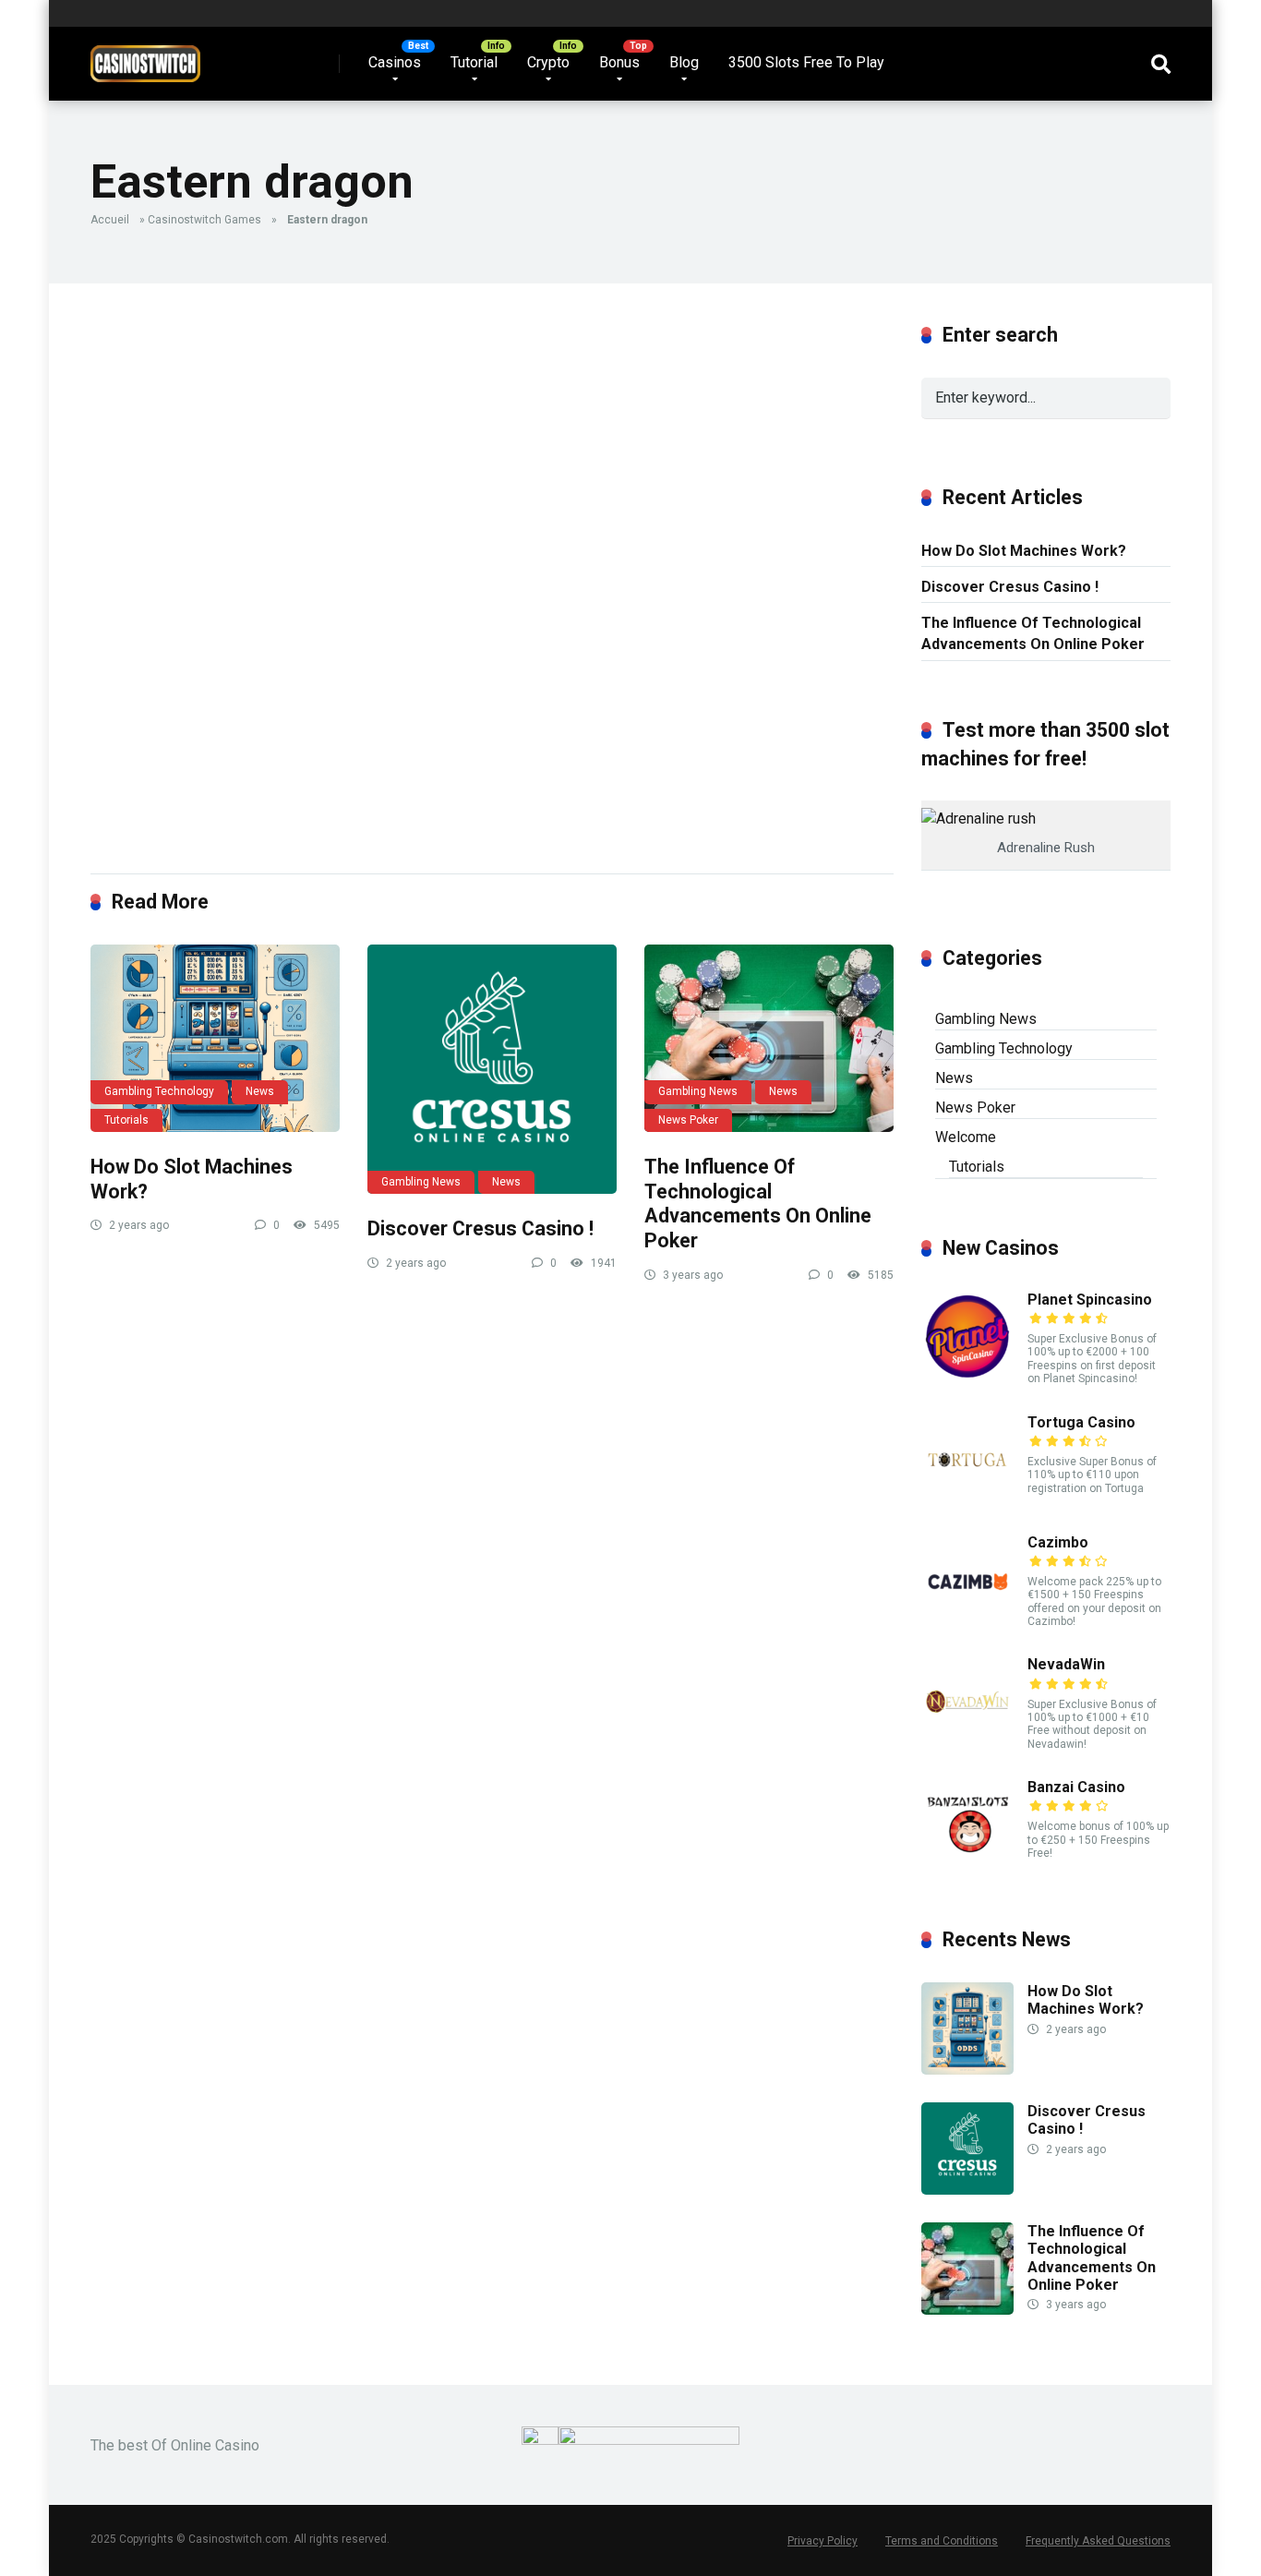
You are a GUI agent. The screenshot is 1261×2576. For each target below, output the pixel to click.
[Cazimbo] (967, 1621)
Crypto (548, 62)
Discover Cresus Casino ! (480, 1228)
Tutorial (474, 62)
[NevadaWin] (967, 1743)
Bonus (619, 62)
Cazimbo (1058, 1542)
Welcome (966, 1137)
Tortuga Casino (1081, 1422)
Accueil (110, 220)
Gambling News (421, 1182)
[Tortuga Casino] (967, 1501)
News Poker (688, 1120)
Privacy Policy (823, 2541)
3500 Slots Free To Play (806, 62)
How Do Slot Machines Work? (1024, 551)
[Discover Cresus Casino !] (492, 1069)
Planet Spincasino (1090, 1300)
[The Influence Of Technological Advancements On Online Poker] (769, 1038)
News (260, 1091)
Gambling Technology (159, 1091)
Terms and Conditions (942, 2541)
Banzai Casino (1076, 1787)
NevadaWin (1066, 1664)
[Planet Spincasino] (967, 1378)
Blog (684, 62)
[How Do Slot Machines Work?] (215, 1038)
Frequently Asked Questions (1098, 2541)
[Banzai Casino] (967, 1866)
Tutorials (126, 1120)
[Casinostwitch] (145, 57)
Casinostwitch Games (204, 220)
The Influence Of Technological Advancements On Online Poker (758, 1204)
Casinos (395, 62)
